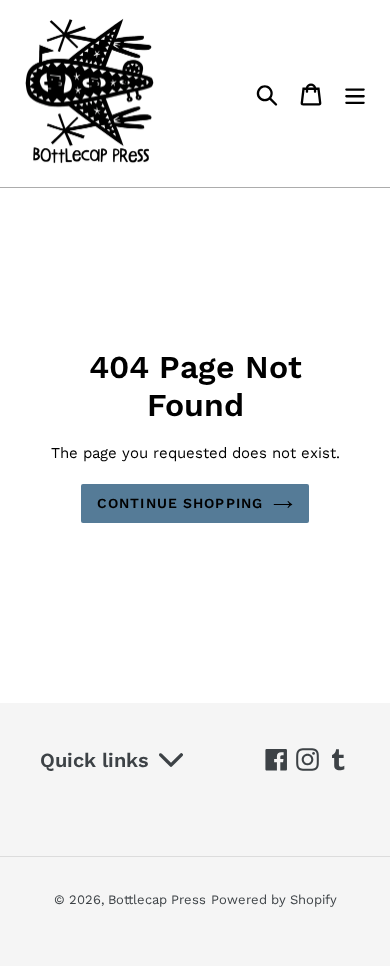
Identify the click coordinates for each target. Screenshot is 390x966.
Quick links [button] (94, 760)
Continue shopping (180, 503)
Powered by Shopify (274, 899)
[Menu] (355, 93)
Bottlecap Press (157, 899)
